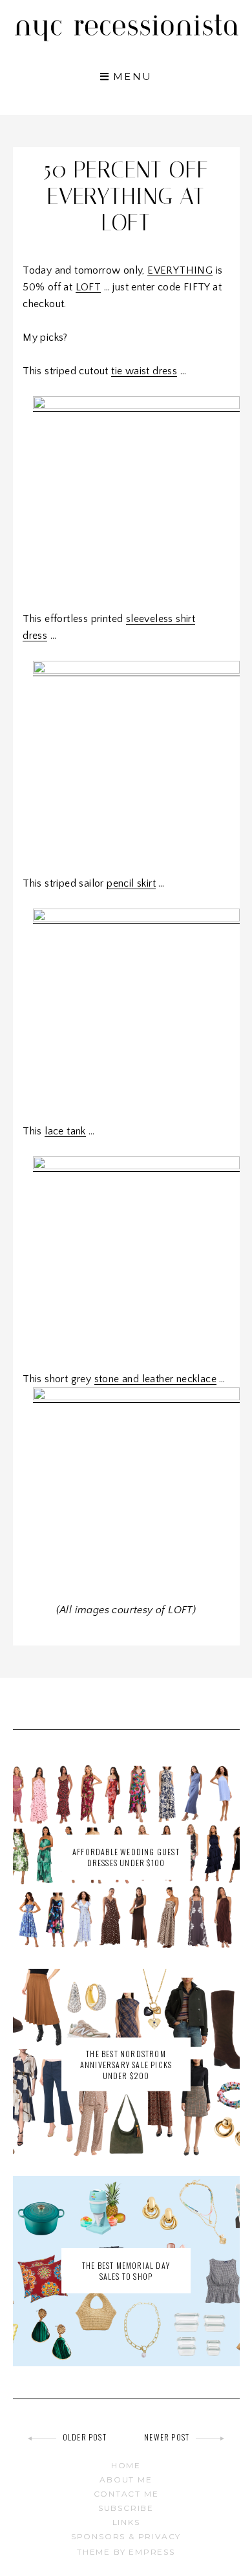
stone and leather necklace (155, 1379)
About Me (126, 2480)
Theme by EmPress (126, 2552)
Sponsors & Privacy (126, 2536)
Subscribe (126, 2508)
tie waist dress (144, 371)
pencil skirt (131, 883)
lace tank (65, 1131)
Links (126, 2522)
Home (126, 2465)
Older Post (85, 2437)
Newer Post (167, 2437)
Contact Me (126, 2494)
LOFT (89, 287)
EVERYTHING (180, 270)
